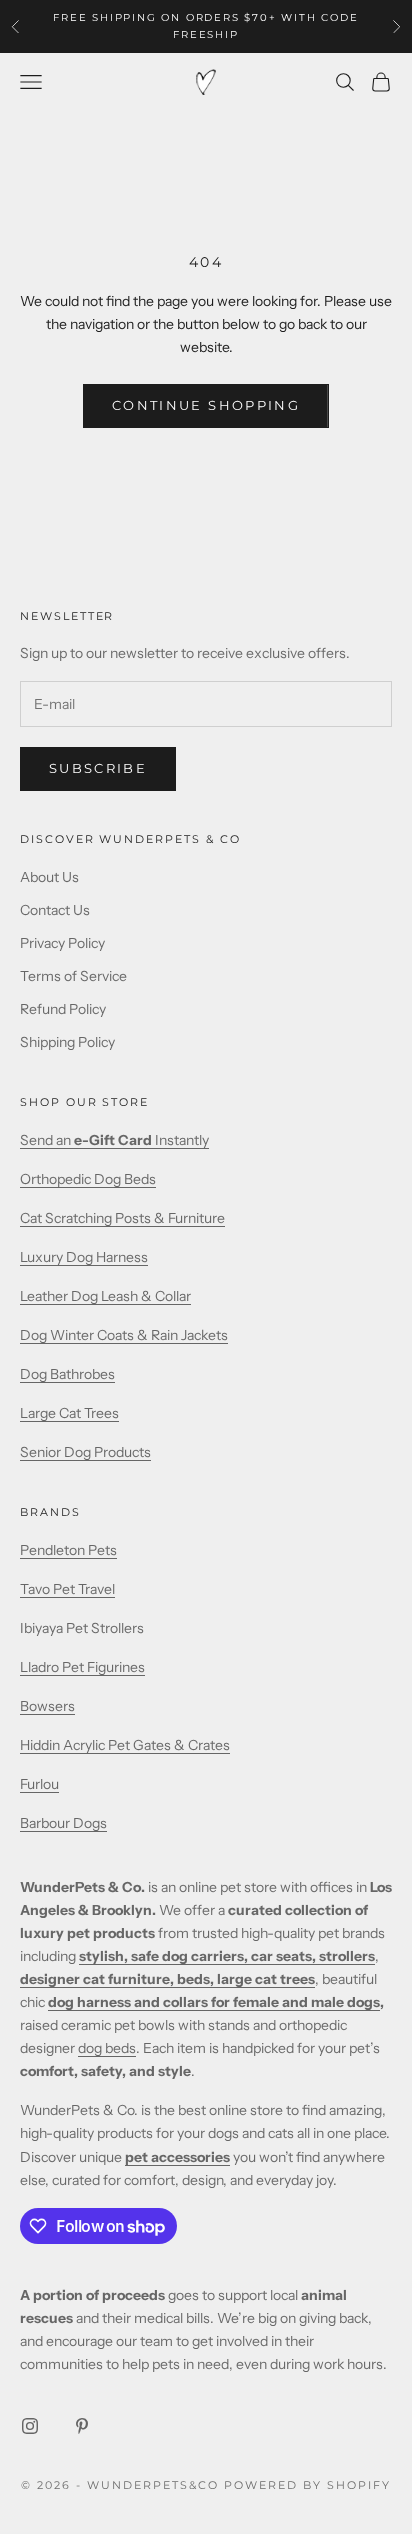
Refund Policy (63, 1009)
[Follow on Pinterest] (82, 2426)
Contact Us (55, 910)
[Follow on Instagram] (30, 2426)
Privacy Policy (62, 943)
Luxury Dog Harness (84, 1257)
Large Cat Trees (69, 1413)
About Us (49, 877)
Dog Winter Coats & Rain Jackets (124, 1335)
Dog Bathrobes (67, 1374)
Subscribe (98, 768)
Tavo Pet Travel (67, 1589)
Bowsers (47, 1706)
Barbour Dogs (63, 1823)
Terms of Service (73, 976)
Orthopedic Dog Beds (88, 1179)
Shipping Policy (67, 1042)
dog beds (107, 2048)
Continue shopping (206, 405)
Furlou (39, 1784)
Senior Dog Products (85, 1452)
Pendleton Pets (68, 1550)
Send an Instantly (114, 1140)
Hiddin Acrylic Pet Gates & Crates (125, 1745)
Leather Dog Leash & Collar (105, 1296)
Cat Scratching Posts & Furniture (122, 1218)
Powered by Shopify (307, 2485)
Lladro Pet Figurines (82, 1667)
